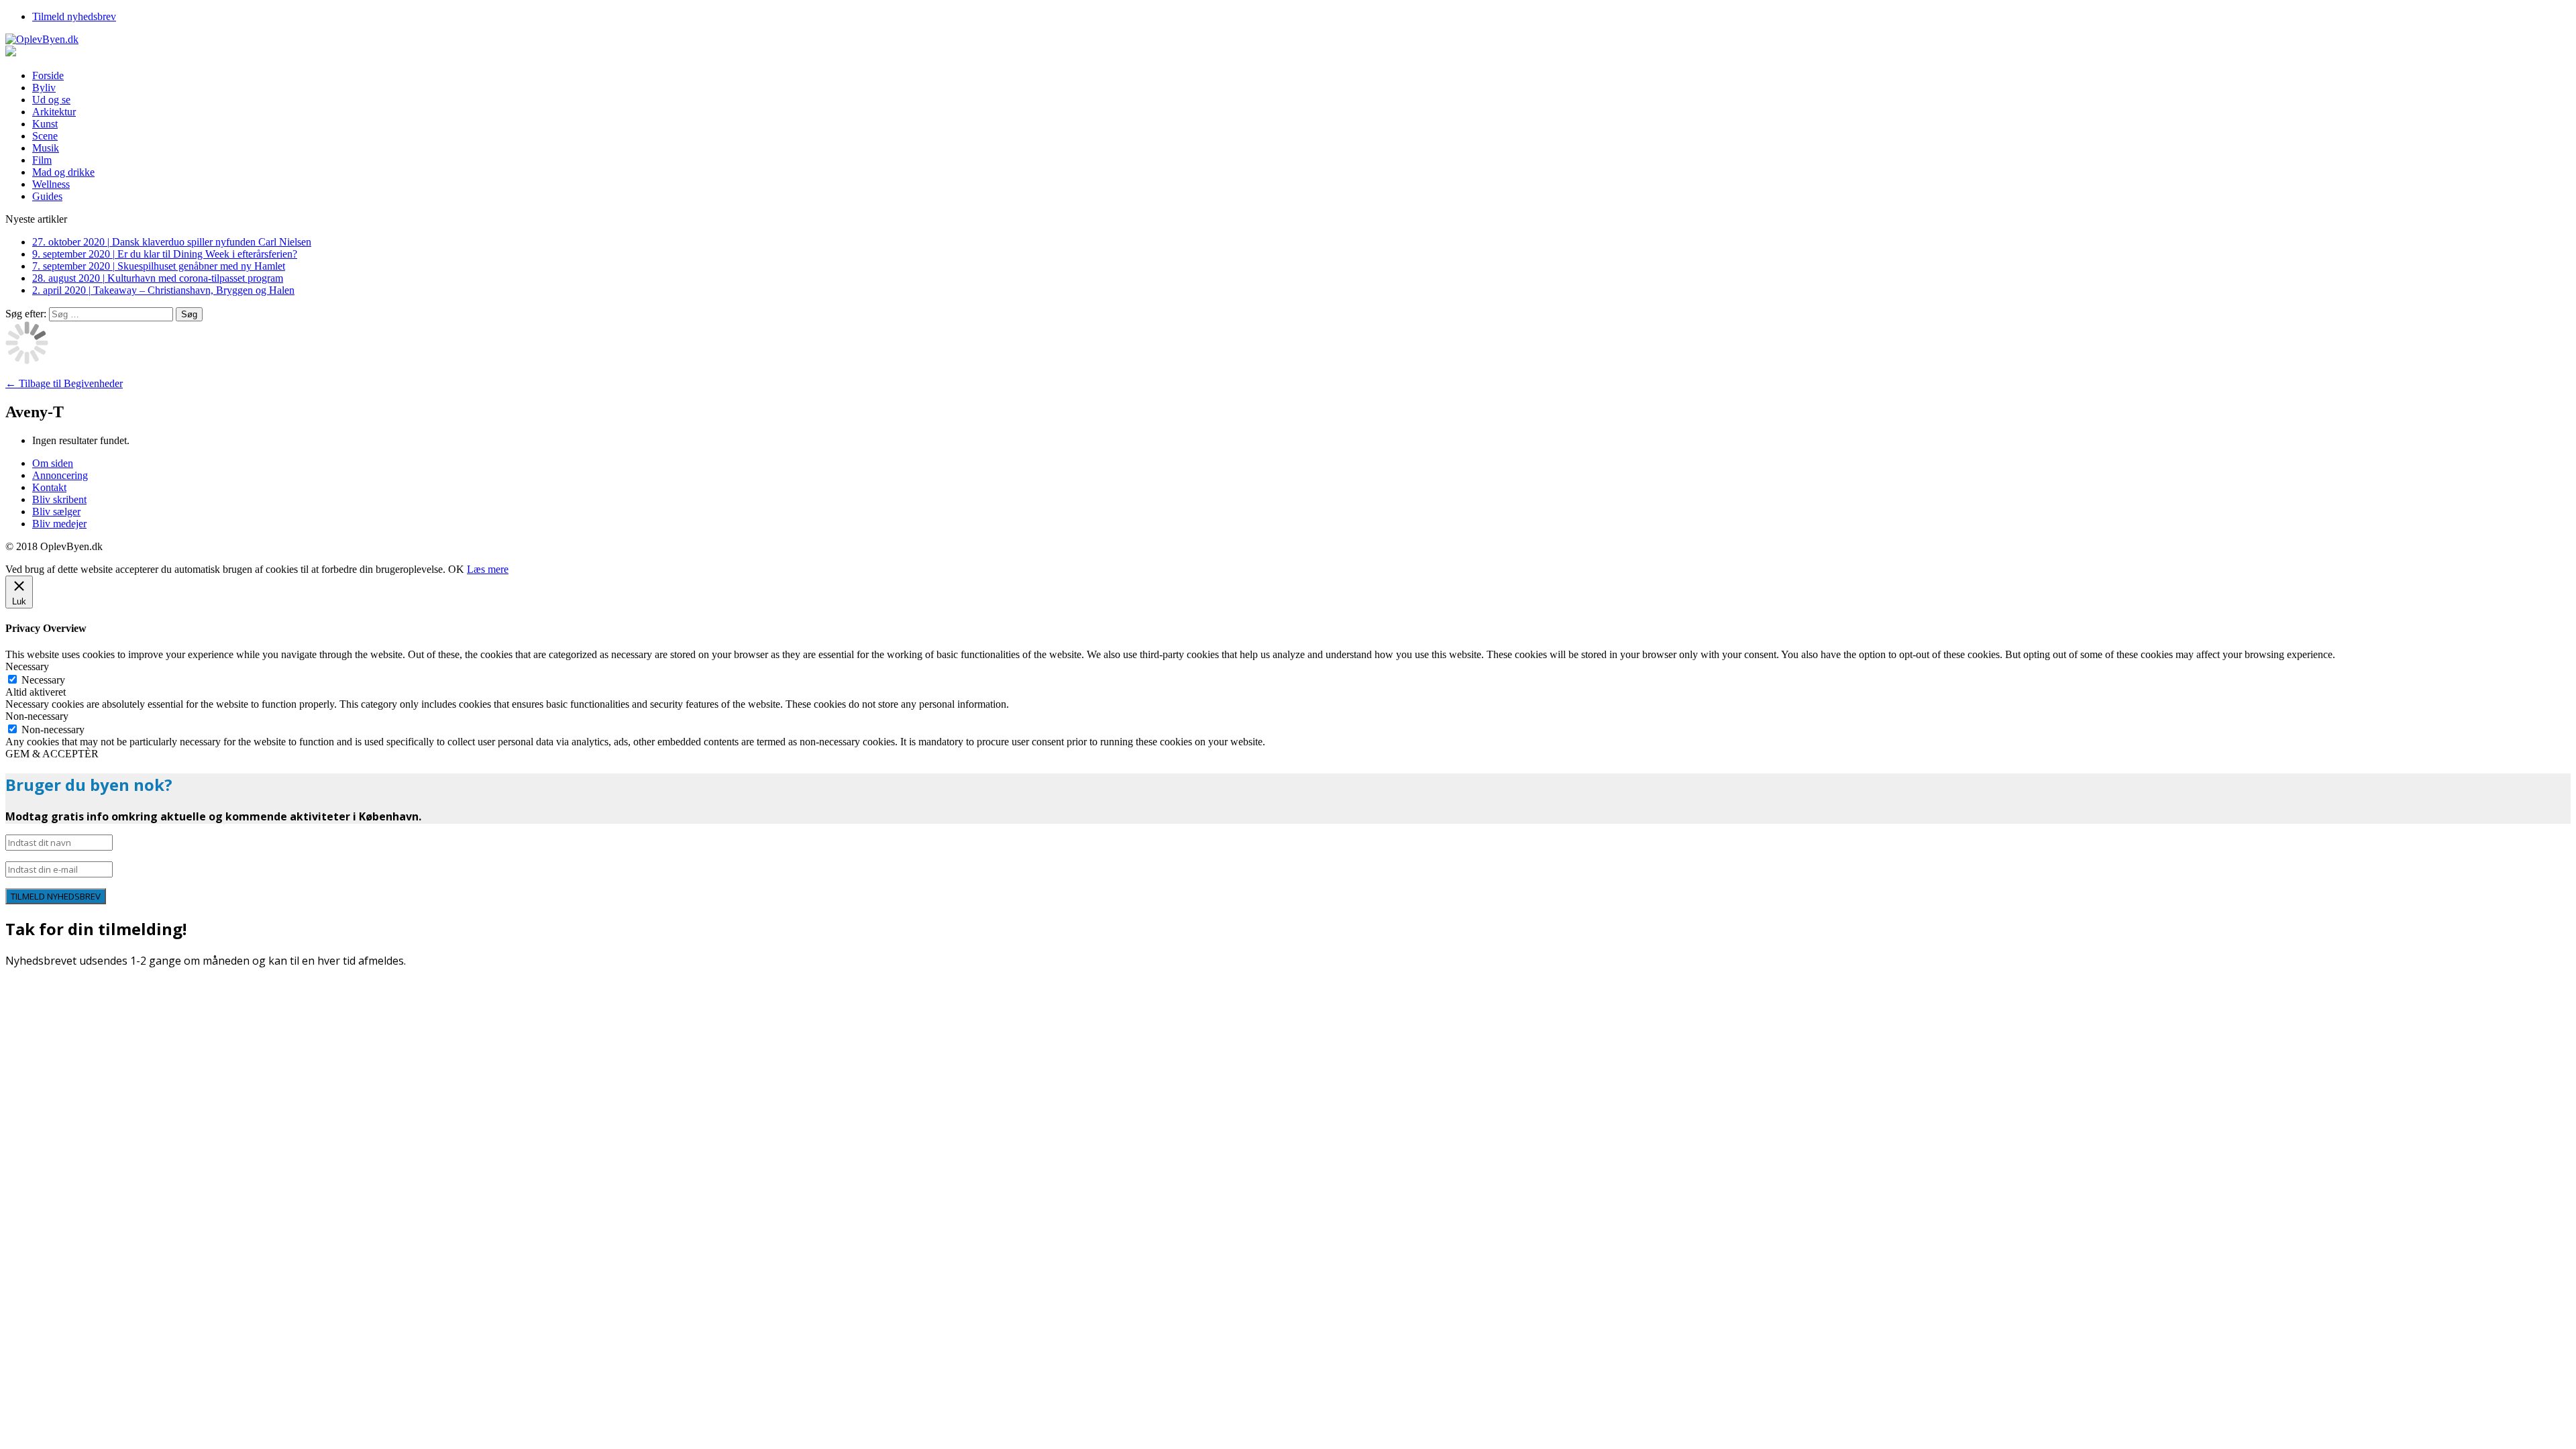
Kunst (45, 124)
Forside (48, 75)
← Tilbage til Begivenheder (64, 383)
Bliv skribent (59, 499)
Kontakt (49, 487)
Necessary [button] (27, 666)
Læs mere (488, 569)
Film (42, 160)
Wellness (51, 184)
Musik (46, 148)
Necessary (43, 680)
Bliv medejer (59, 524)
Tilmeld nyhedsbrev (74, 16)
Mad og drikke (63, 172)
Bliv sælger (56, 512)
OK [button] (456, 569)
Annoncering (60, 475)
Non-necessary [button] (37, 716)
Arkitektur (54, 112)
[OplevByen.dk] (1288, 40)
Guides (47, 196)
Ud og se (51, 100)
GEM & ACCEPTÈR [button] (52, 754)
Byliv (44, 88)
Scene (45, 136)
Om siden (53, 463)
